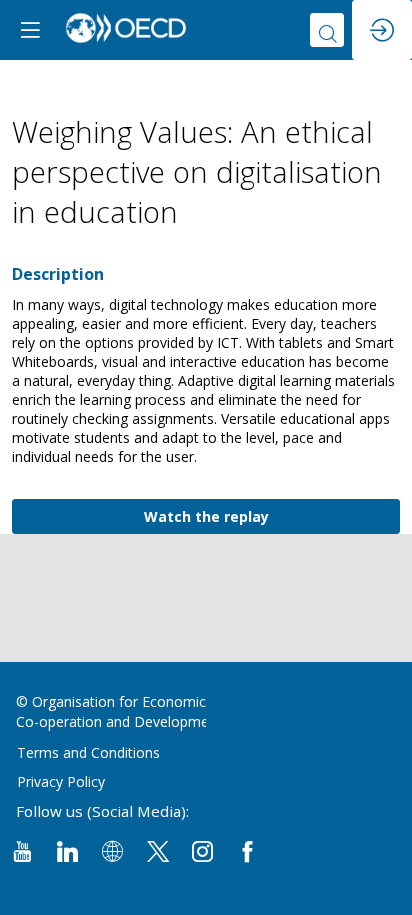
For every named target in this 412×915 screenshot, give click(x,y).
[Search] (327, 30)
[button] (30, 30)
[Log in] (382, 30)
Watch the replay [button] (206, 516)
